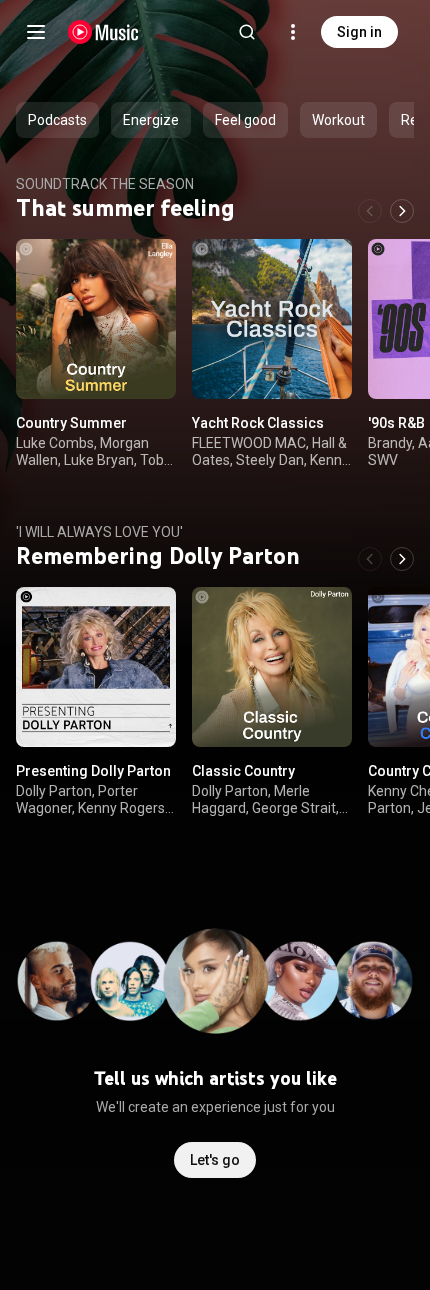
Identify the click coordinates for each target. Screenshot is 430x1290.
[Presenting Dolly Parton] (96, 667)
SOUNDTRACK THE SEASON (105, 184)
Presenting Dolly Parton (93, 771)
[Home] (103, 32)
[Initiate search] (247, 32)
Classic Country (243, 771)
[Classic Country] (272, 667)
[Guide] (36, 32)
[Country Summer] (96, 319)
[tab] (57, 120)
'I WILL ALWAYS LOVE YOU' (99, 532)
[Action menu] (154, 265)
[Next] (402, 211)
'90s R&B (396, 423)
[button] (144, 367)
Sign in (359, 32)
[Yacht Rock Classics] (272, 319)
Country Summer (71, 423)
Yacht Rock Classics (258, 423)
